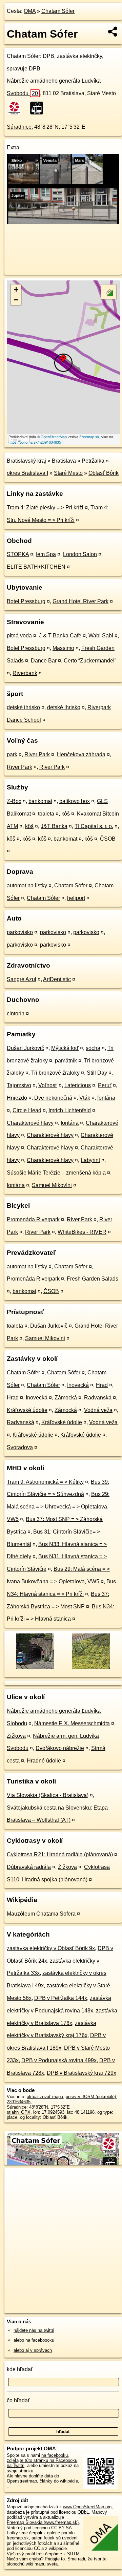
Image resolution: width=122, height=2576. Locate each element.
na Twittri (16, 2465)
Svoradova (20, 1447)
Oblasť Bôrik (104, 473)
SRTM (73, 2554)
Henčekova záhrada (81, 754)
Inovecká (78, 1385)
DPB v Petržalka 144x (61, 1998)
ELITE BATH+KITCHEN (36, 567)
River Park (37, 754)
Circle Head (27, 1110)
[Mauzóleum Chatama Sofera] (91, 1668)
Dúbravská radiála (29, 1867)
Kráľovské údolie (27, 1410)
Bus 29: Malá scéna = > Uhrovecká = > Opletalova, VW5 (58, 1507)
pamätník (66, 1061)
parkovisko (20, 932)
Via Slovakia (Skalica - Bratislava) (48, 1795)
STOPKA (18, 554)
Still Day (97, 1073)
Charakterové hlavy (30, 1123)
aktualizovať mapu (45, 2097)
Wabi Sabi (101, 636)
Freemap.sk (89, 437)
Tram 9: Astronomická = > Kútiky (45, 1482)
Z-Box (14, 801)
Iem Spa (46, 554)
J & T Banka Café (60, 636)
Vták (85, 1098)
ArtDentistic (57, 979)
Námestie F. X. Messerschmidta (72, 1723)
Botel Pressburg (26, 601)
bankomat (40, 801)
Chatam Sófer (58, 11)
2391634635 (19, 2102)
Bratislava (64, 461)
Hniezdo (17, 1098)
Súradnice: (20, 127)
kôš (66, 814)
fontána (106, 1098)
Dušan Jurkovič (25, 1048)
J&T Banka (54, 826)
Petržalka (93, 461)
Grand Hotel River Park (80, 601)
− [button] (16, 300)
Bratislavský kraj (26, 461)
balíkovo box (75, 801)
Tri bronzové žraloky (55, 1073)
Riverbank (25, 673)
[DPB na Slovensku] (17, 108)
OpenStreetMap (54, 437)
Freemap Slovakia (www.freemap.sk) (43, 2522)
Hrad (102, 1385)
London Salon (80, 554)
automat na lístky (27, 885)
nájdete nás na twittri (34, 2330)
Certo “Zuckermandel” (90, 661)
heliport (76, 898)
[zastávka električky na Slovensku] (39, 108)
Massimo (63, 648)
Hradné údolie (44, 1761)
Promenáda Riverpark (33, 1219)
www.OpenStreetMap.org (87, 2507)
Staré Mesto (68, 473)
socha (93, 1048)
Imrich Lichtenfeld (70, 1110)
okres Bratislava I (27, 473)
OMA (30, 11)
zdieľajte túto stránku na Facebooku (42, 2460)
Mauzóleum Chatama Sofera (41, 1914)
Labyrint (90, 1160)
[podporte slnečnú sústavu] (63, 222)
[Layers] (109, 292)
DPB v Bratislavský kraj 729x (82, 2073)
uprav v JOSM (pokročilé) (91, 2097)
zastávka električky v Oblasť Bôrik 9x (51, 1948)
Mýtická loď (65, 1048)
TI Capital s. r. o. (94, 826)
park (12, 754)
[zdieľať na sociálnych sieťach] (113, 31)
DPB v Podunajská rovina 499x (59, 2060)
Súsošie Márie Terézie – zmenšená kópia (56, 1173)
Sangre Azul (22, 979)
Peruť (105, 1085)
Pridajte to (55, 2559)
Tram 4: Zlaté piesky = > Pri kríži (45, 508)
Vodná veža (98, 1410)
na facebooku (55, 2455)
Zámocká (66, 1398)
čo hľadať (18, 2400)
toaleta (46, 814)
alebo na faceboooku (34, 2340)
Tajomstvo (19, 1085)
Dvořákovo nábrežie (60, 1748)
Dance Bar (44, 661)
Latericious (78, 1085)
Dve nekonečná (53, 1098)
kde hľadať (20, 2369)
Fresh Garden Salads (93, 1279)
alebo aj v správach (33, 2350)
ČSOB (108, 839)
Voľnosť (48, 1085)
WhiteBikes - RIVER (82, 1232)
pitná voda (19, 636)
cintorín (16, 1013)
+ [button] (16, 289)
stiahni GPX (19, 2112)
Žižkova (16, 1736)
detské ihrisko (23, 707)
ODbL (83, 2512)
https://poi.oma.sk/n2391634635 (35, 442)
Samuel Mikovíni (52, 1185)
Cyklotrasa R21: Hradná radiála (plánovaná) (60, 1854)
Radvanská (98, 1398)
